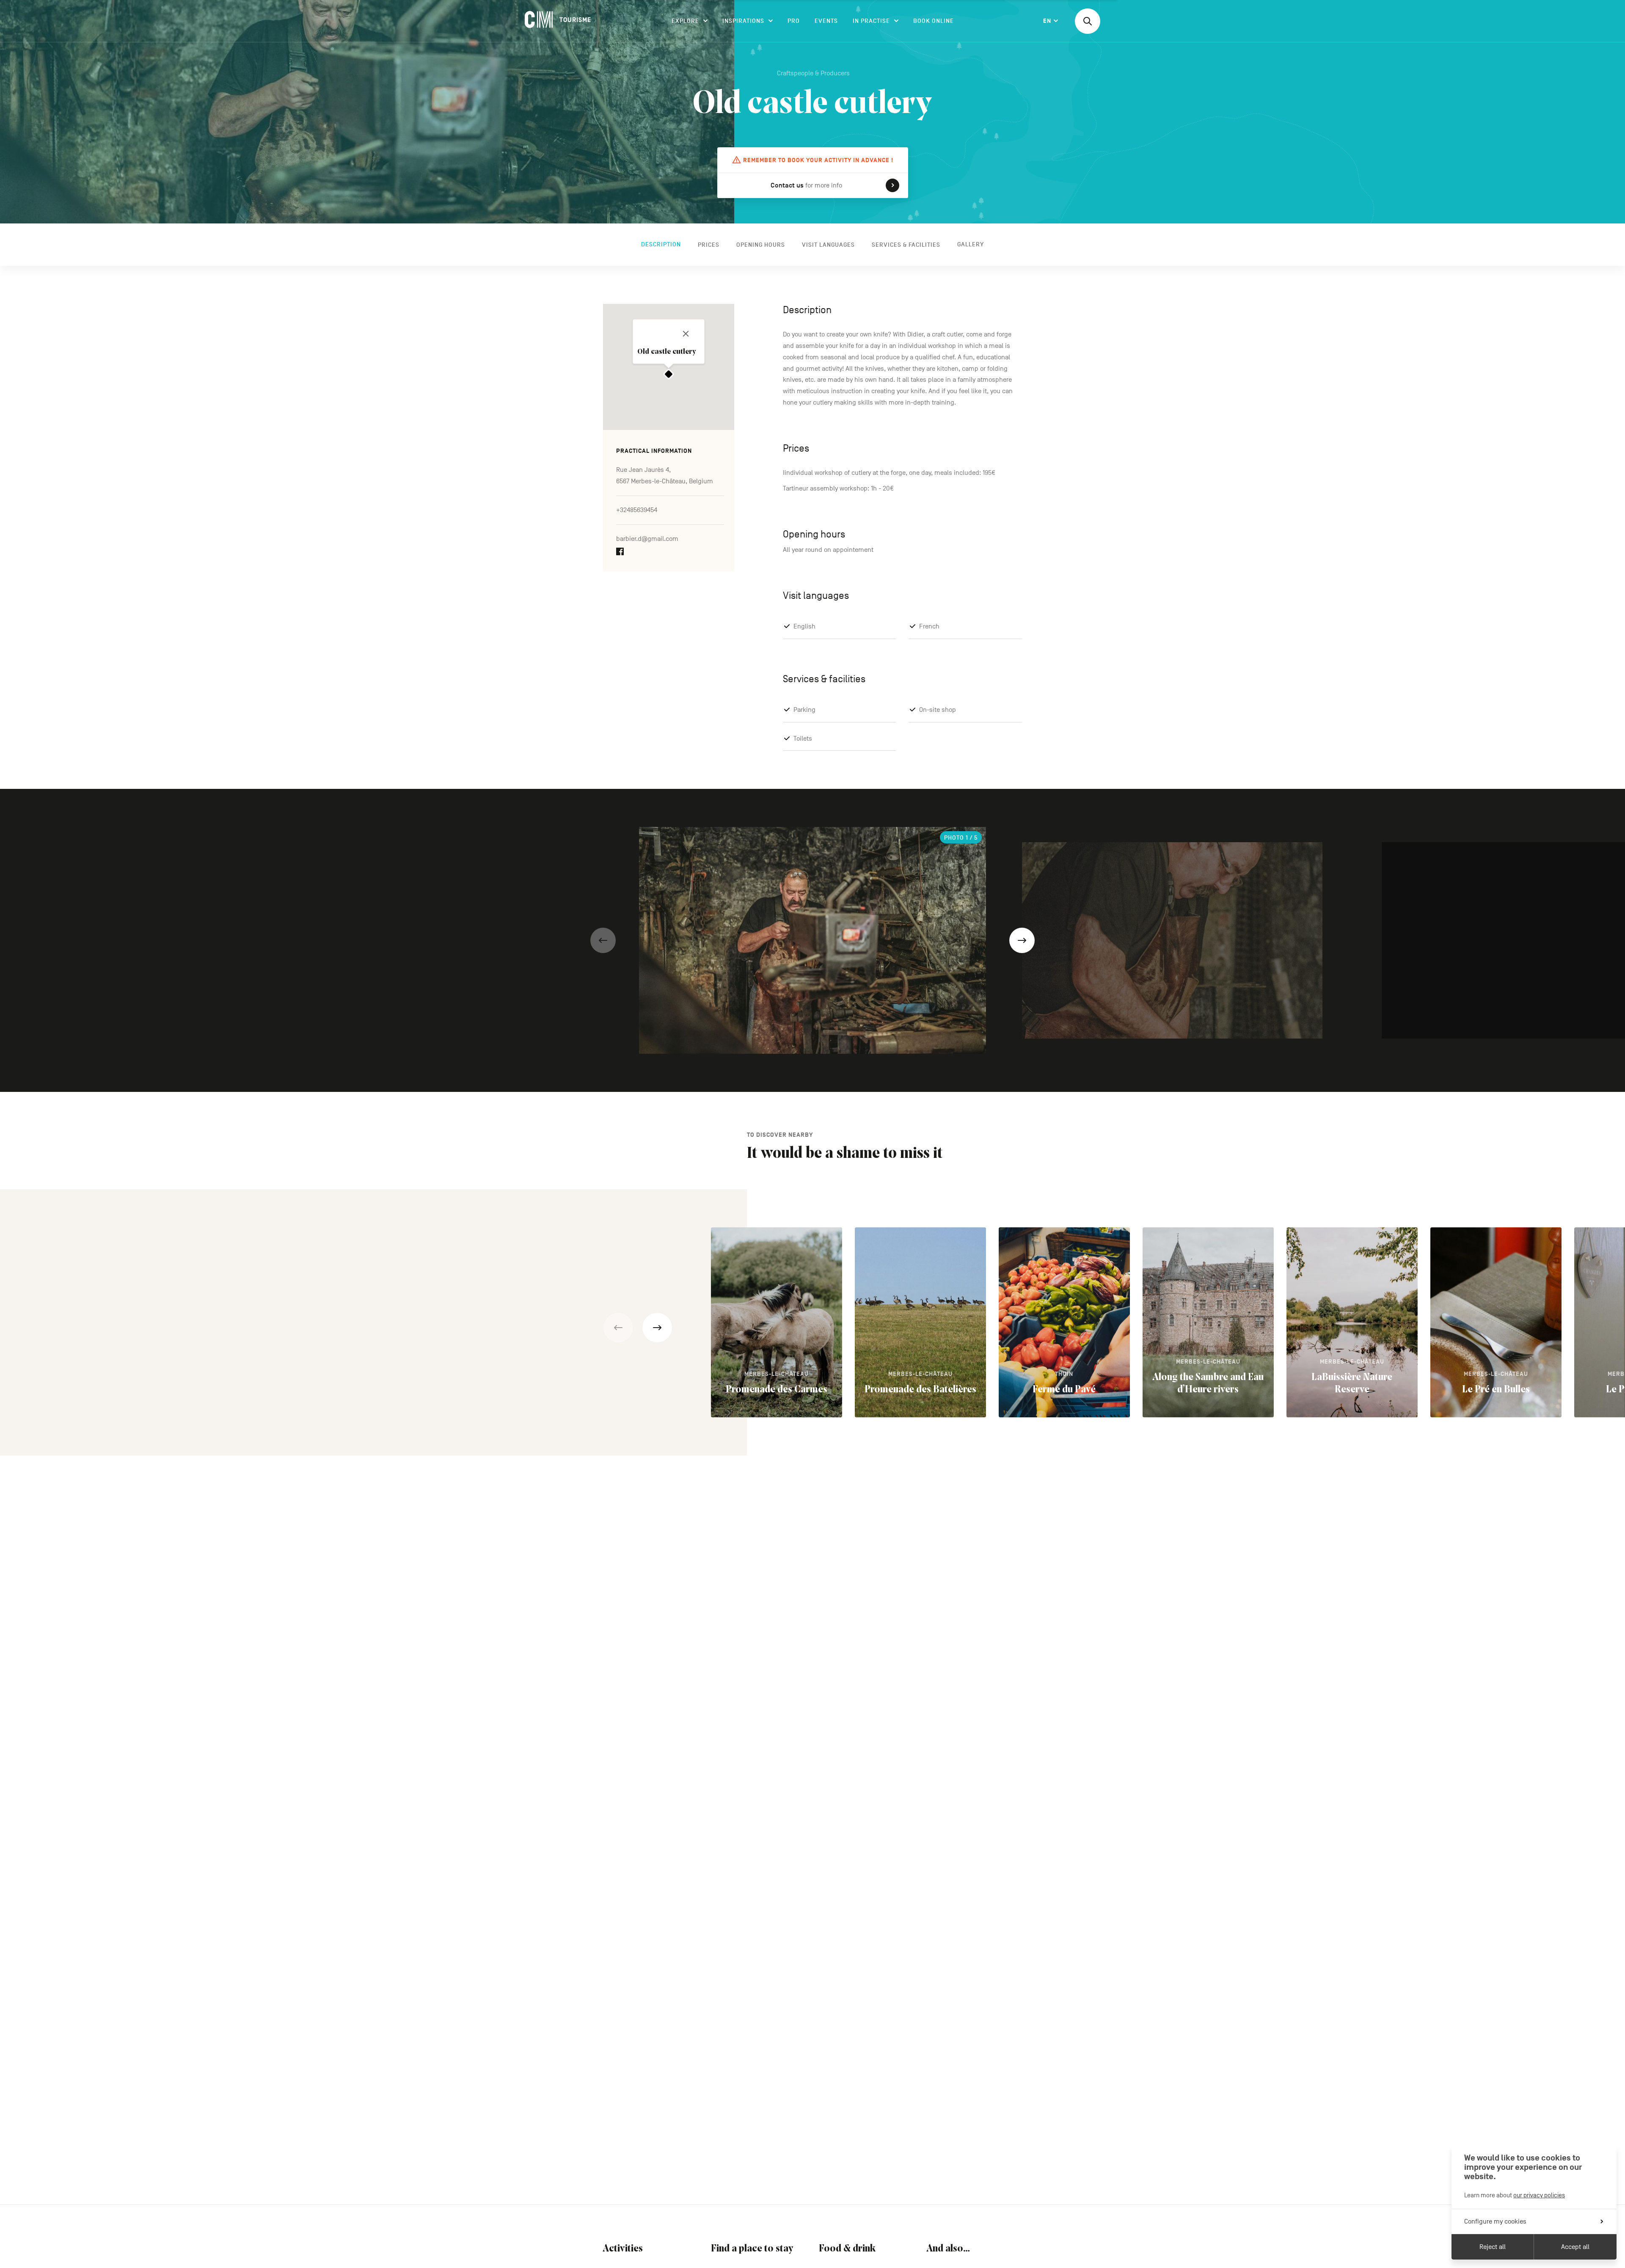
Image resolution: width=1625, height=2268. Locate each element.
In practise (871, 21)
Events (826, 21)
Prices (709, 244)
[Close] (686, 333)
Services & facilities (906, 244)
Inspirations (743, 21)
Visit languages (828, 244)
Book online (934, 21)
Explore (685, 21)
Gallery (971, 244)
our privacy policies (1539, 2195)
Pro (794, 21)
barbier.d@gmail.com (647, 539)
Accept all (1575, 2247)
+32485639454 (637, 510)
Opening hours (761, 244)
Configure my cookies (1495, 2221)
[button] (603, 940)
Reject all (1493, 2247)
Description (661, 244)
